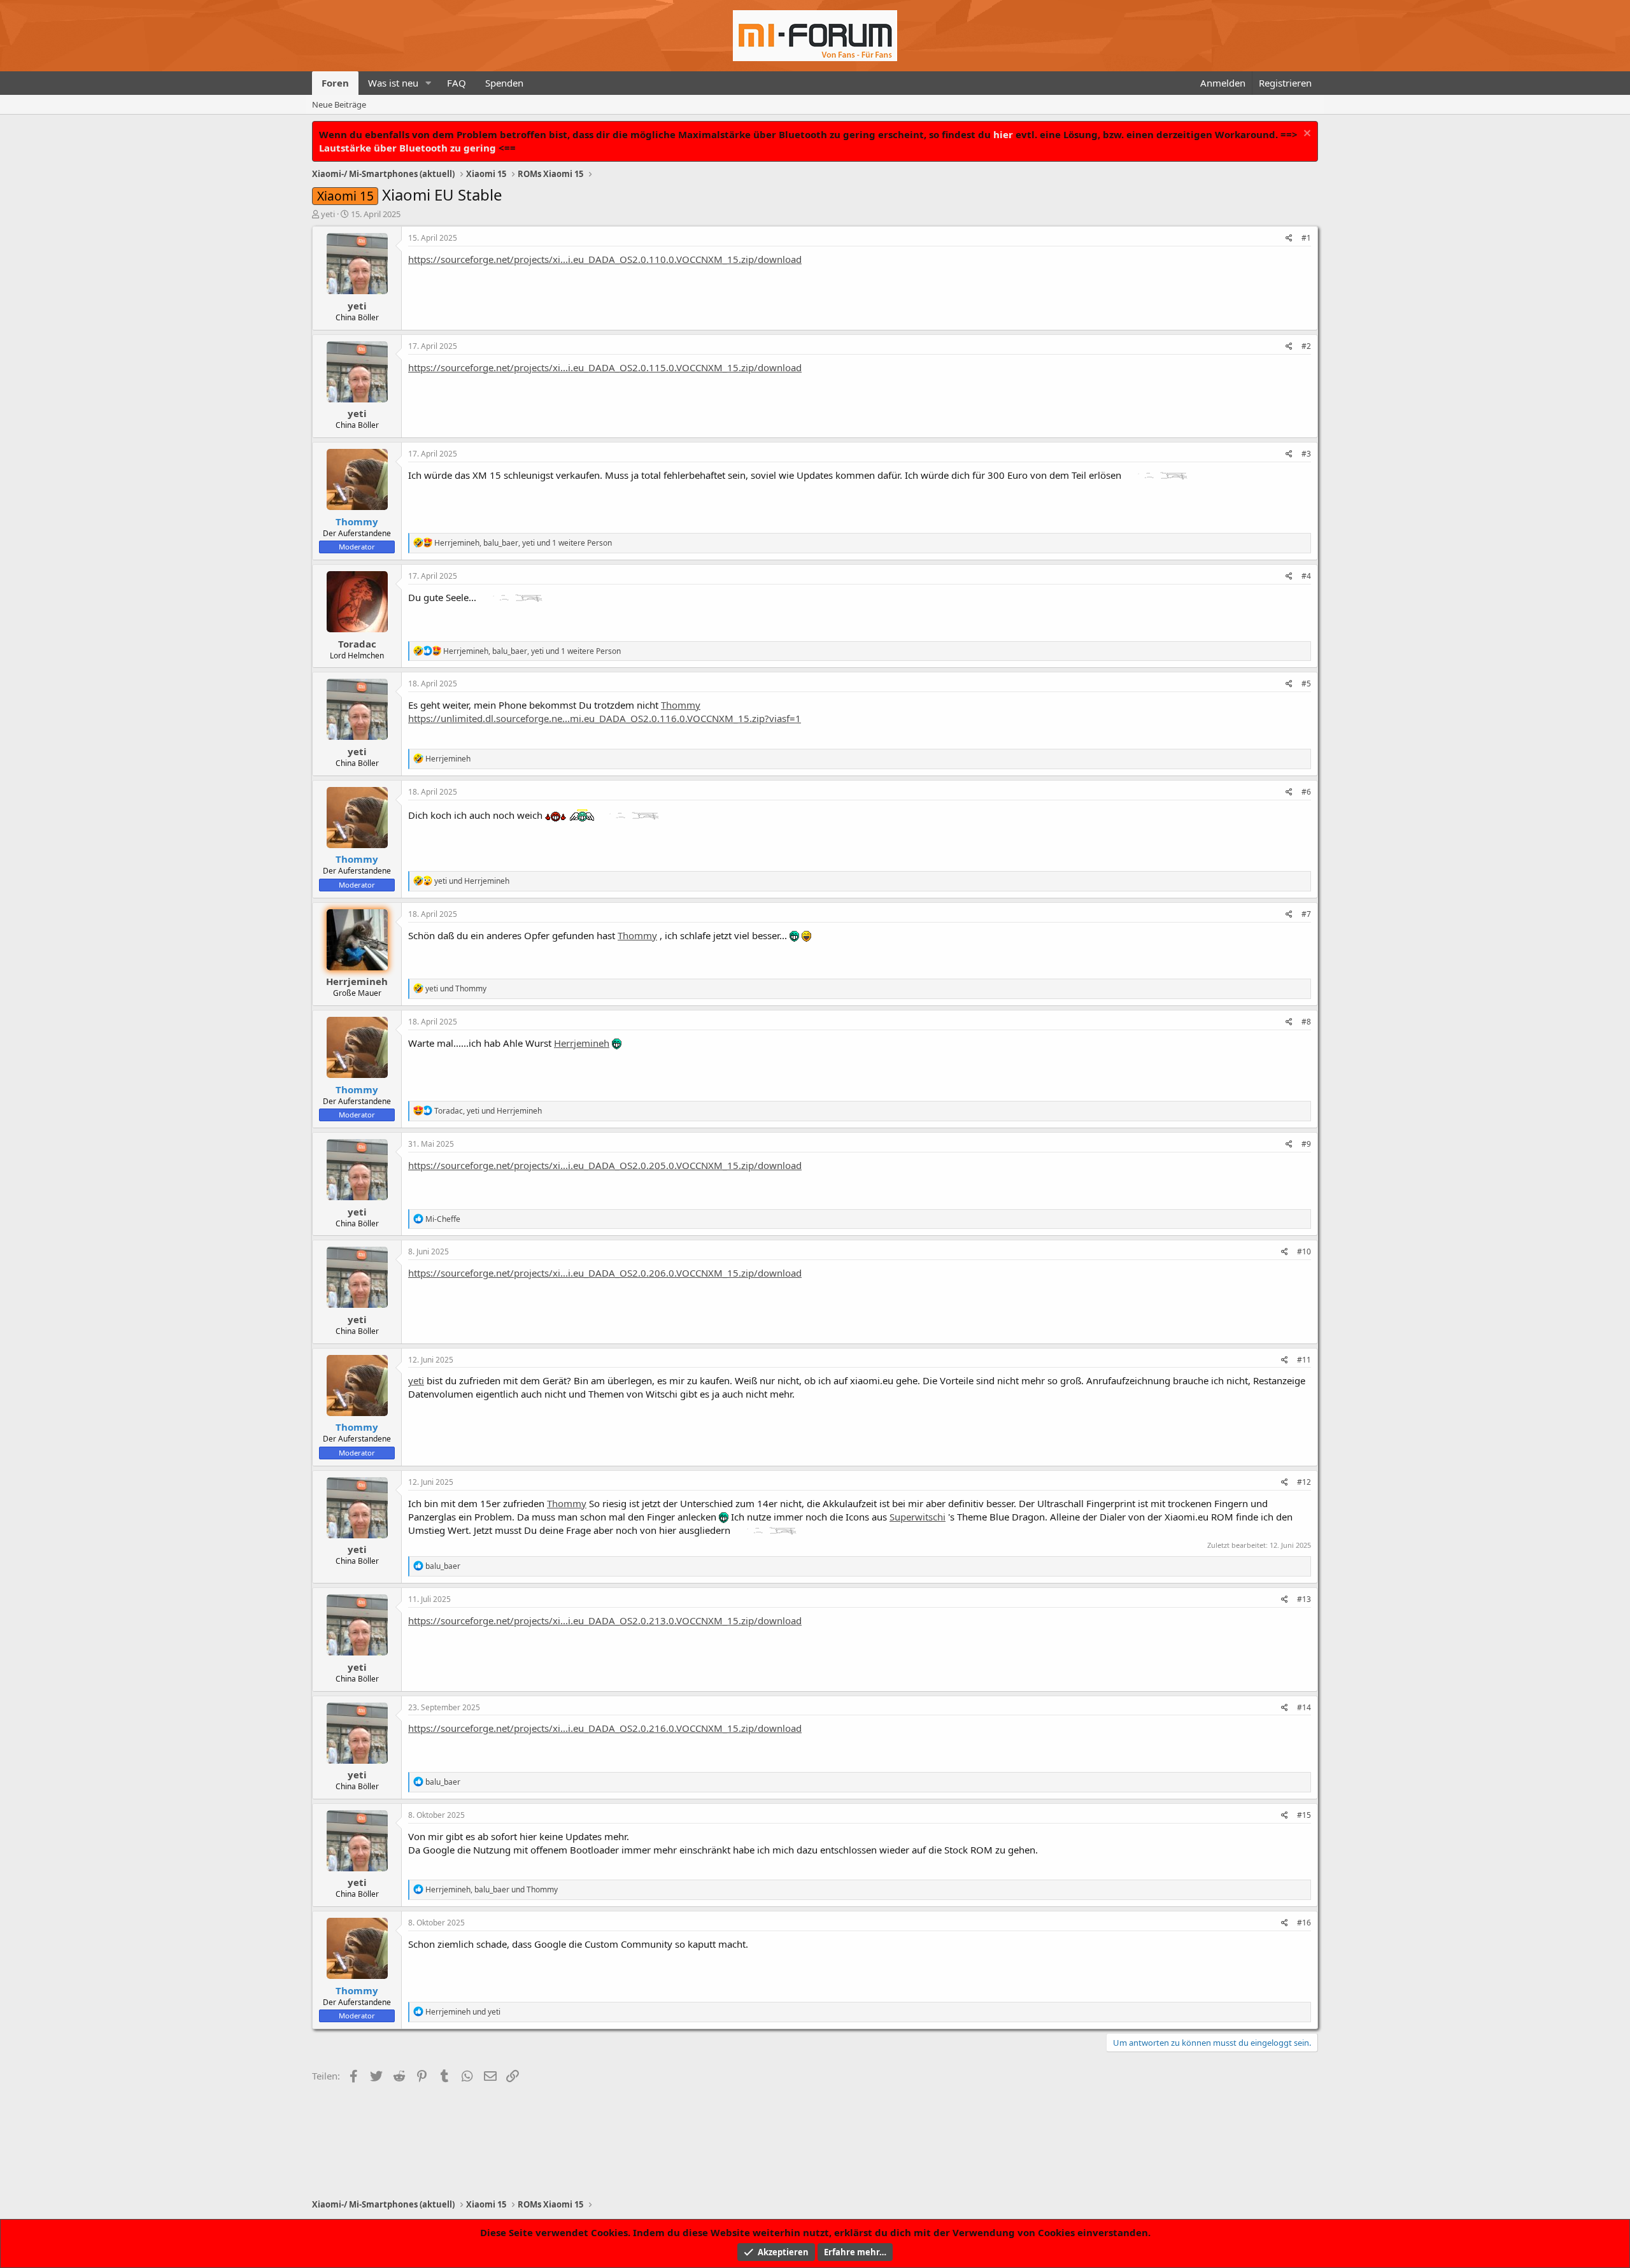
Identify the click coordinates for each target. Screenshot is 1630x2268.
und (472, 881)
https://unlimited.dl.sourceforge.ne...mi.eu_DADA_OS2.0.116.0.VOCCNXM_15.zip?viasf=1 (605, 718)
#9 (1306, 1144)
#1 (1306, 238)
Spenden (504, 83)
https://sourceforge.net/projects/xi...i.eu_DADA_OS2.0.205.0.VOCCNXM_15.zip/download (605, 1165)
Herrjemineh (357, 981)
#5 (1306, 684)
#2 (1306, 346)
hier (1003, 134)
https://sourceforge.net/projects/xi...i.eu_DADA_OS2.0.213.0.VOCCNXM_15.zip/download (605, 1620)
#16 (1304, 1923)
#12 (1304, 1482)
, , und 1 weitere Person (523, 543)
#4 (1306, 576)
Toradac (357, 644)
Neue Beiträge (339, 104)
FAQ (457, 83)
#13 (1304, 1599)
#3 (1306, 454)
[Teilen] (1289, 238)
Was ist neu (393, 83)
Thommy (681, 705)
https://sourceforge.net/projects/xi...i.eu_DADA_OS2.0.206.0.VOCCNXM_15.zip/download (605, 1273)
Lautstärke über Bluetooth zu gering (407, 148)
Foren (335, 83)
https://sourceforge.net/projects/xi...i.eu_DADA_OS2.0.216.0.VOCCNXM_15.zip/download (605, 1728)
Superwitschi (918, 1517)
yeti (328, 214)
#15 (1304, 1815)
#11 (1304, 1360)
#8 (1306, 1022)
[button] (429, 83)
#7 (1306, 914)
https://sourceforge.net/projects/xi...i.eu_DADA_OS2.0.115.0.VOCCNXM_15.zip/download (605, 367)
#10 (1304, 1251)
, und (488, 1111)
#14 (1304, 1707)
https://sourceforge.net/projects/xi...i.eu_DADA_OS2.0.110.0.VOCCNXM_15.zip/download (605, 259)
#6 (1306, 792)
